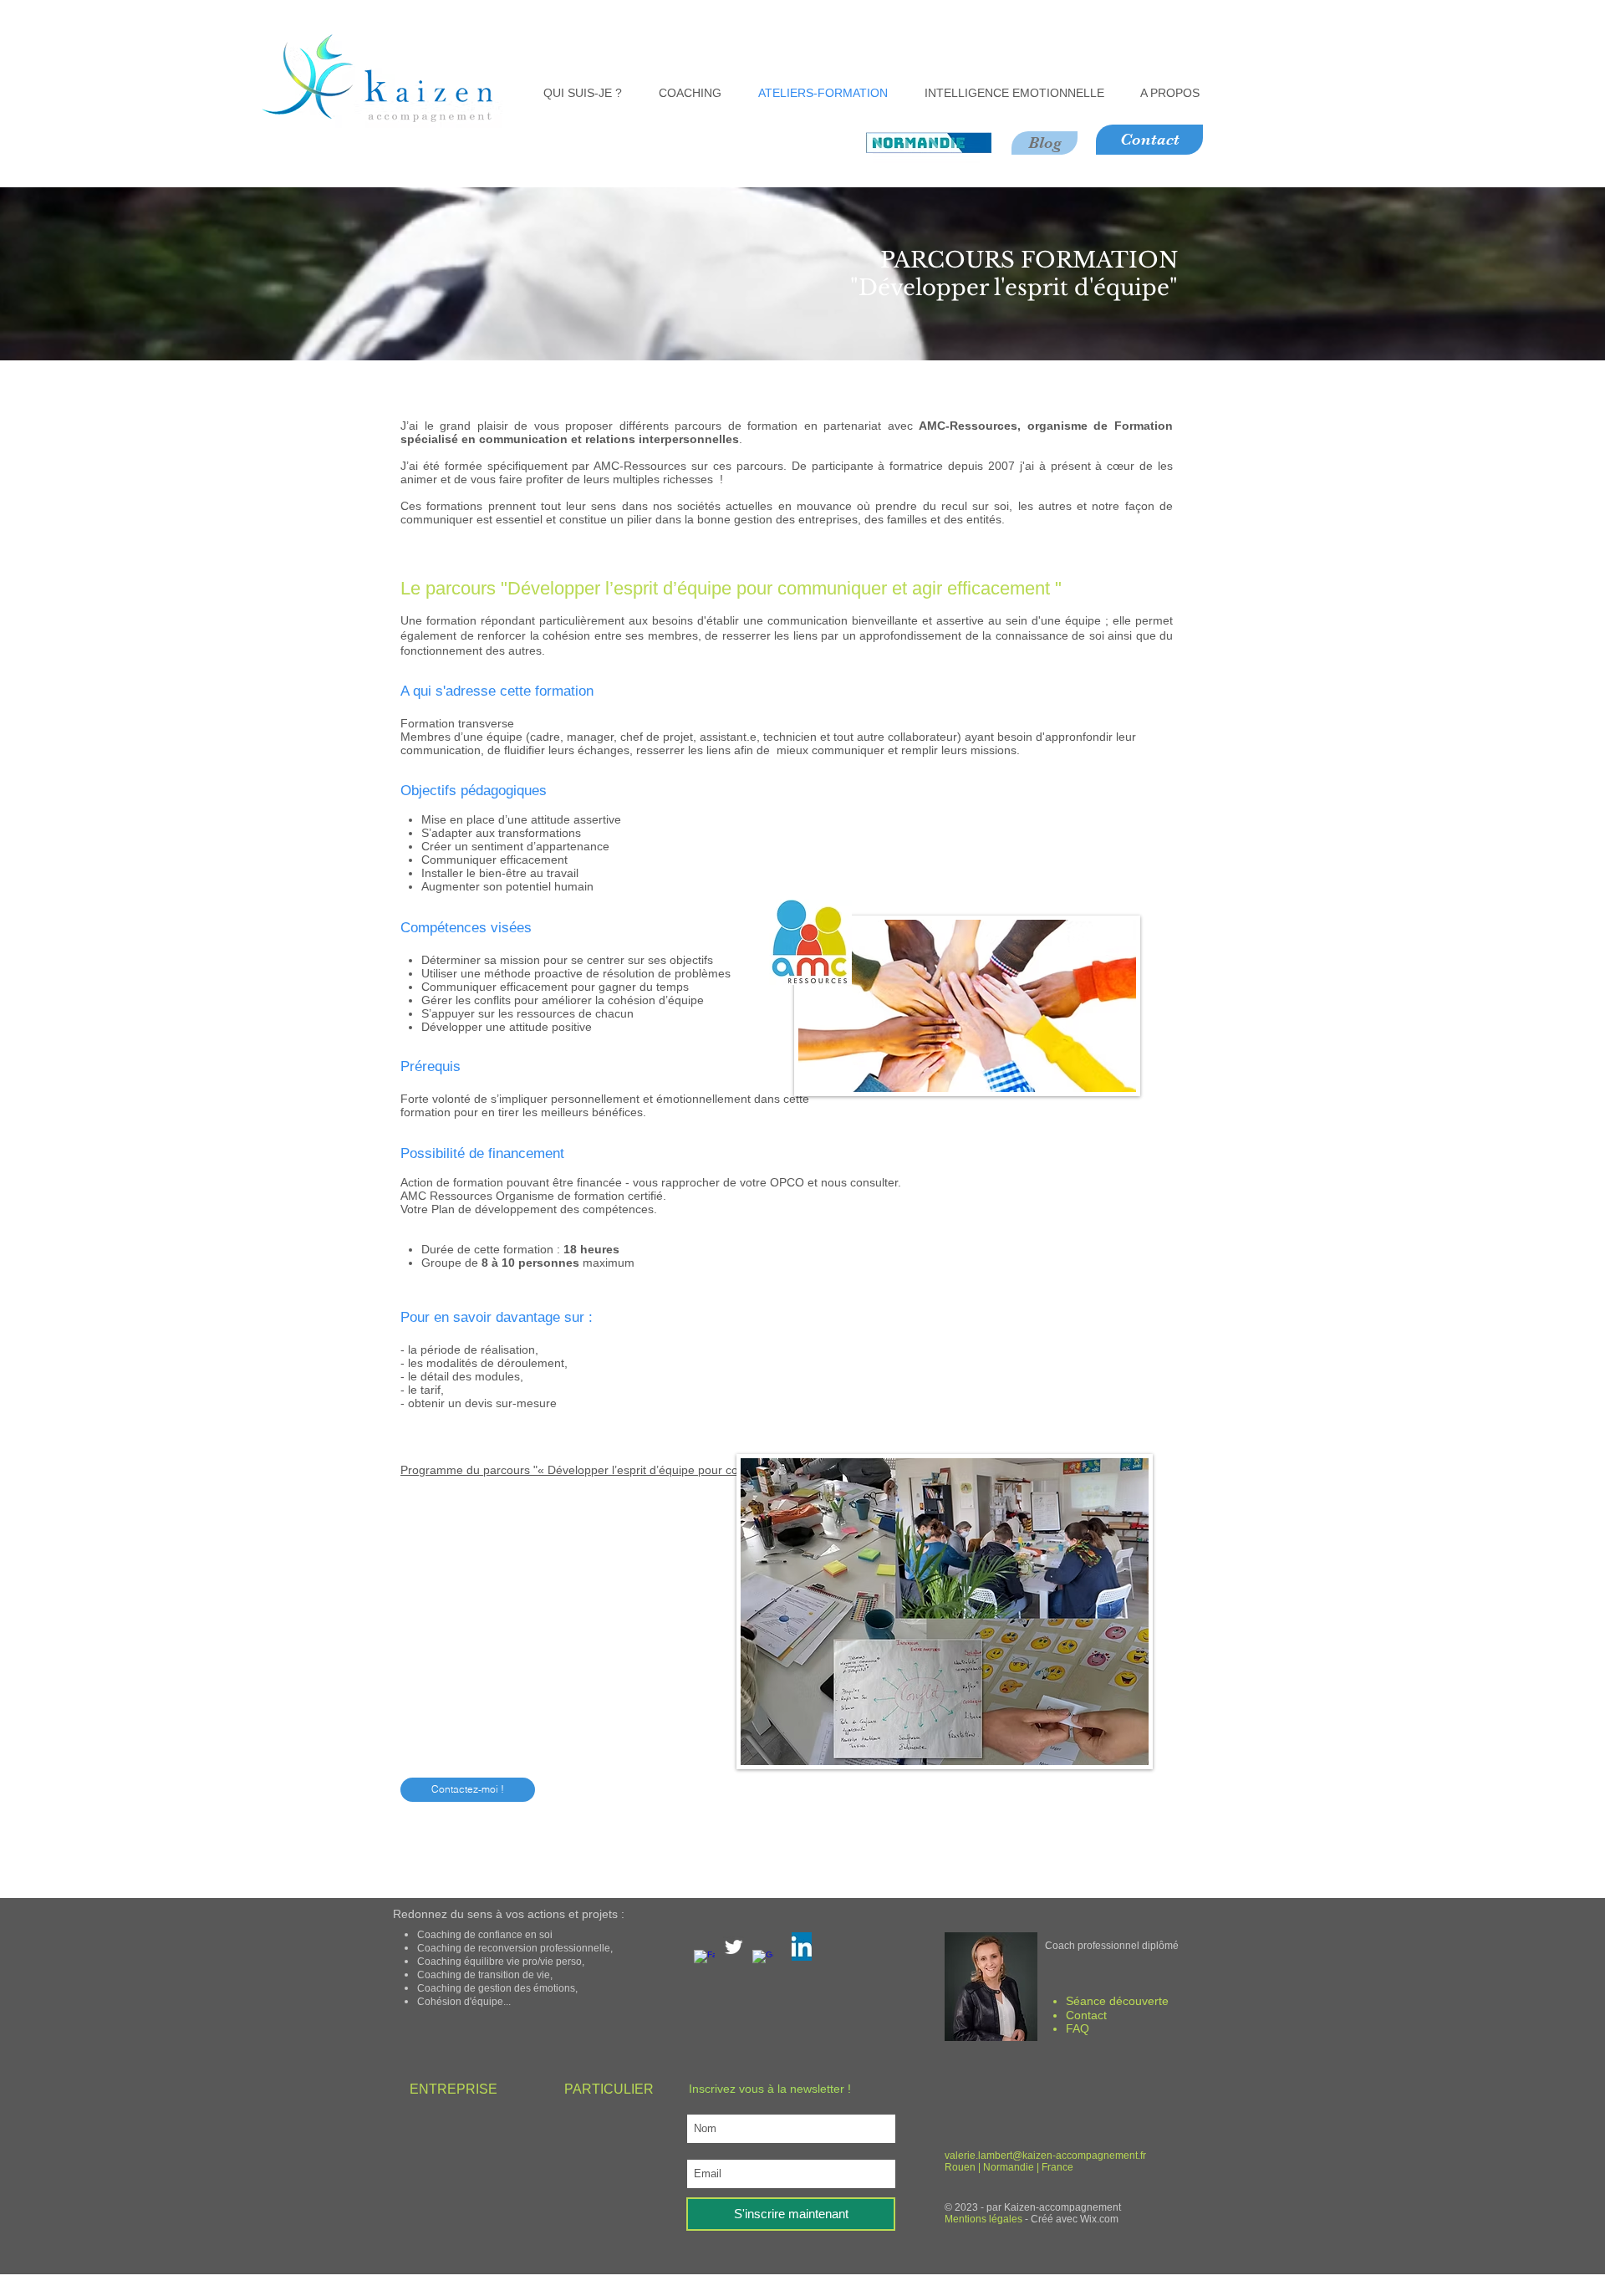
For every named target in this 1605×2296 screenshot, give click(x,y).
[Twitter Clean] (734, 1947)
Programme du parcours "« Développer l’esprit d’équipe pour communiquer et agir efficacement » (658, 1470)
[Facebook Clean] (704, 1960)
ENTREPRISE (453, 2089)
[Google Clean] (763, 1960)
